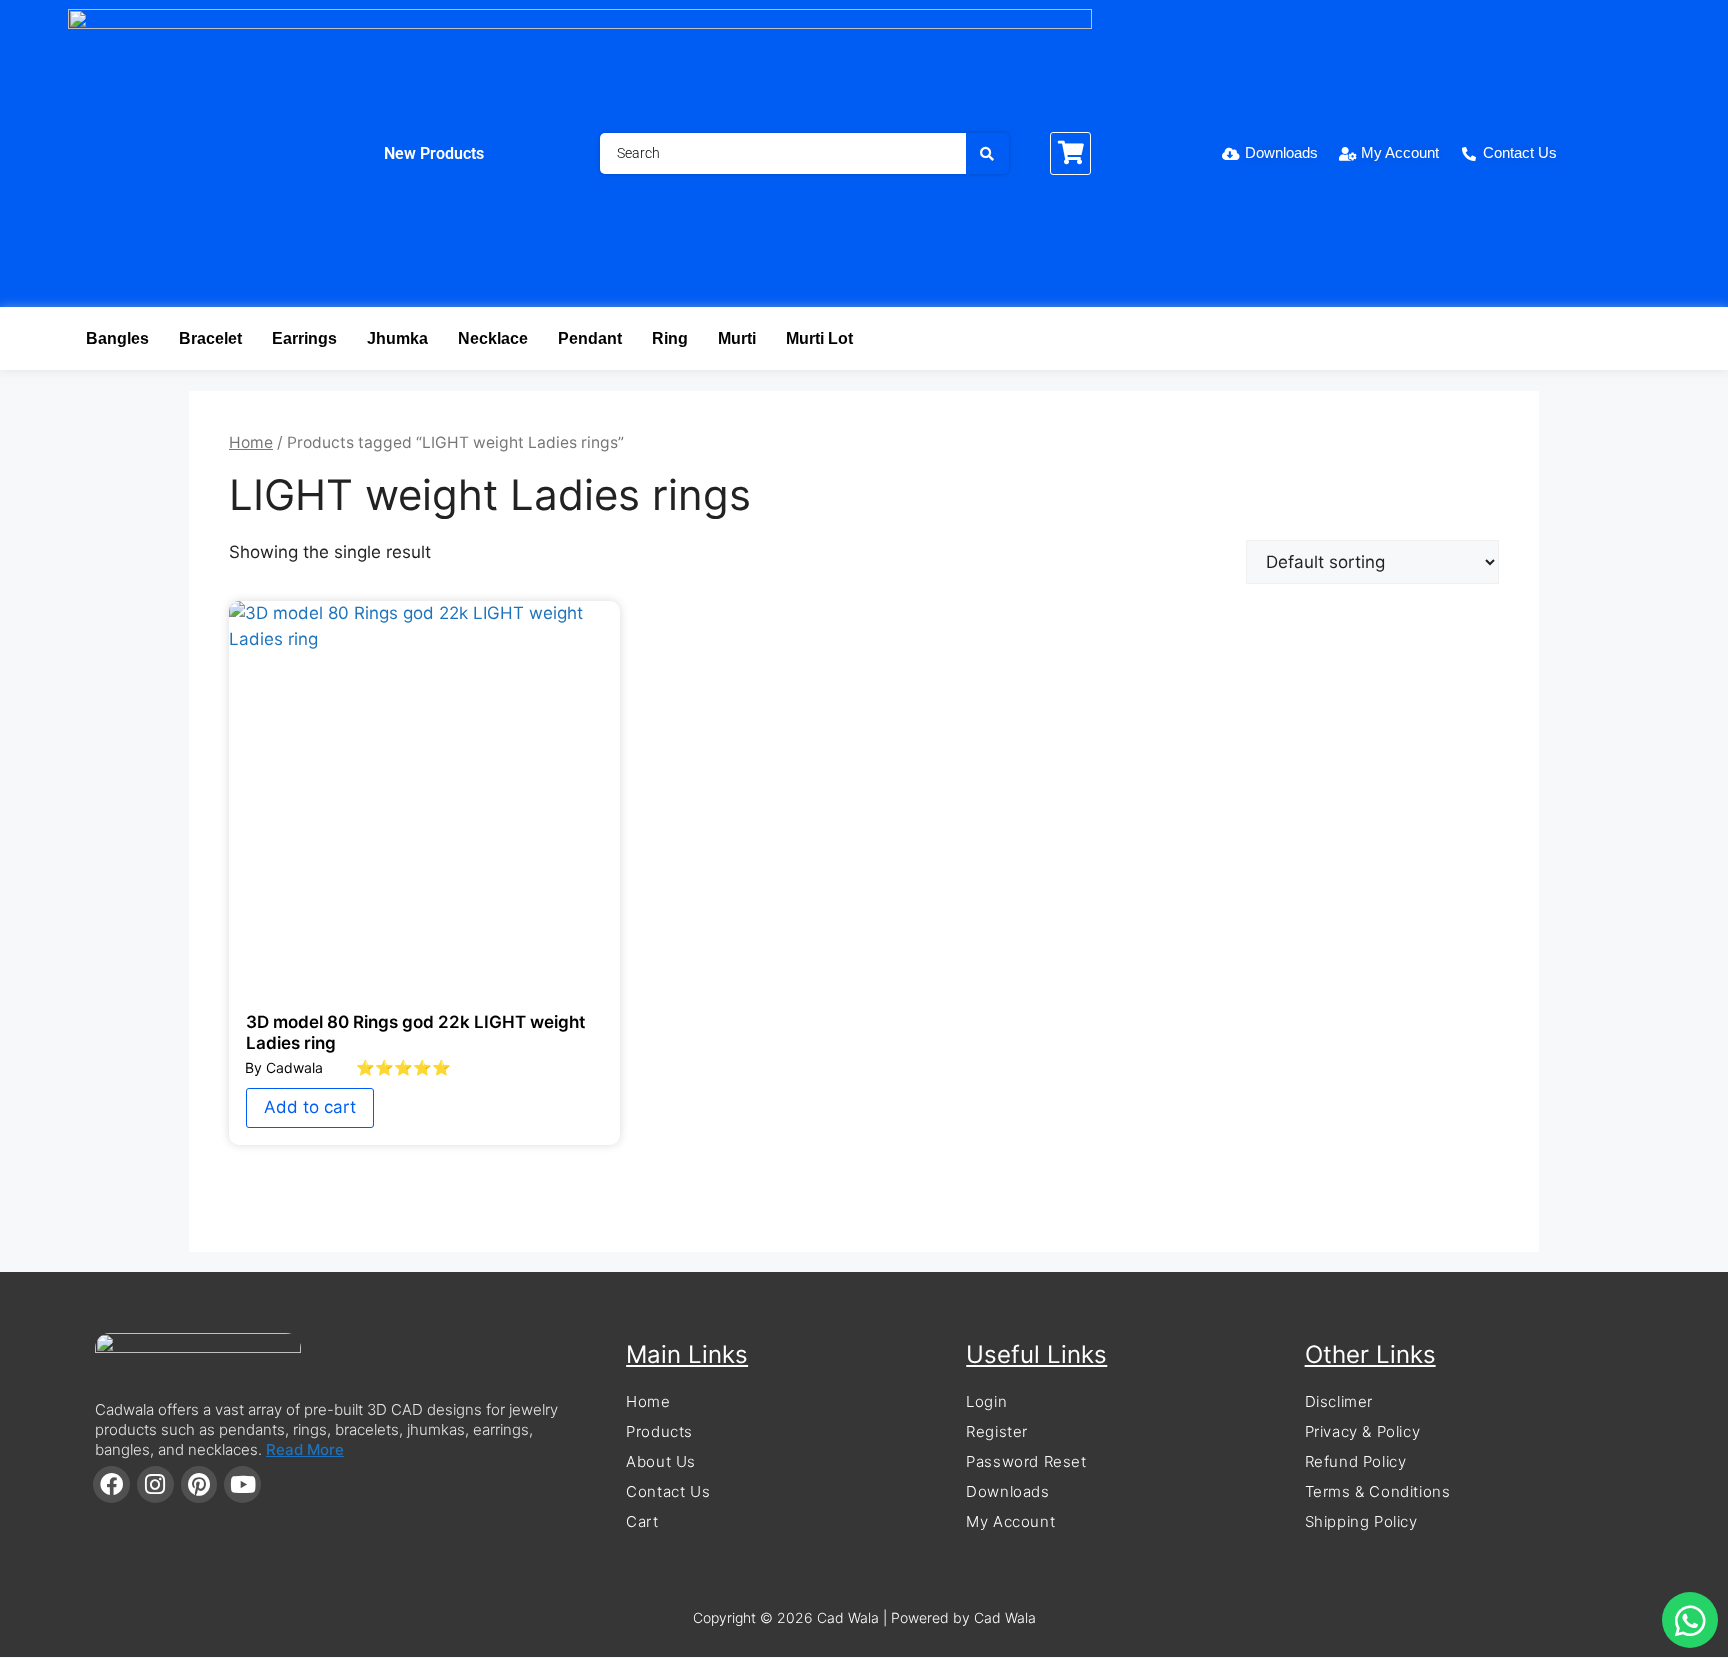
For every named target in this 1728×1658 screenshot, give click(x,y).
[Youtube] (242, 1484)
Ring (670, 338)
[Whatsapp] (1690, 1620)
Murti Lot (819, 338)
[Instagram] (155, 1484)
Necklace (493, 338)
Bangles (117, 338)
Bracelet (210, 338)
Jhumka (397, 338)
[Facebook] (111, 1484)
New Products (434, 153)
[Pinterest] (199, 1484)
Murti (737, 338)
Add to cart (310, 1107)
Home (251, 442)
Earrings (304, 338)
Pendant (590, 338)
